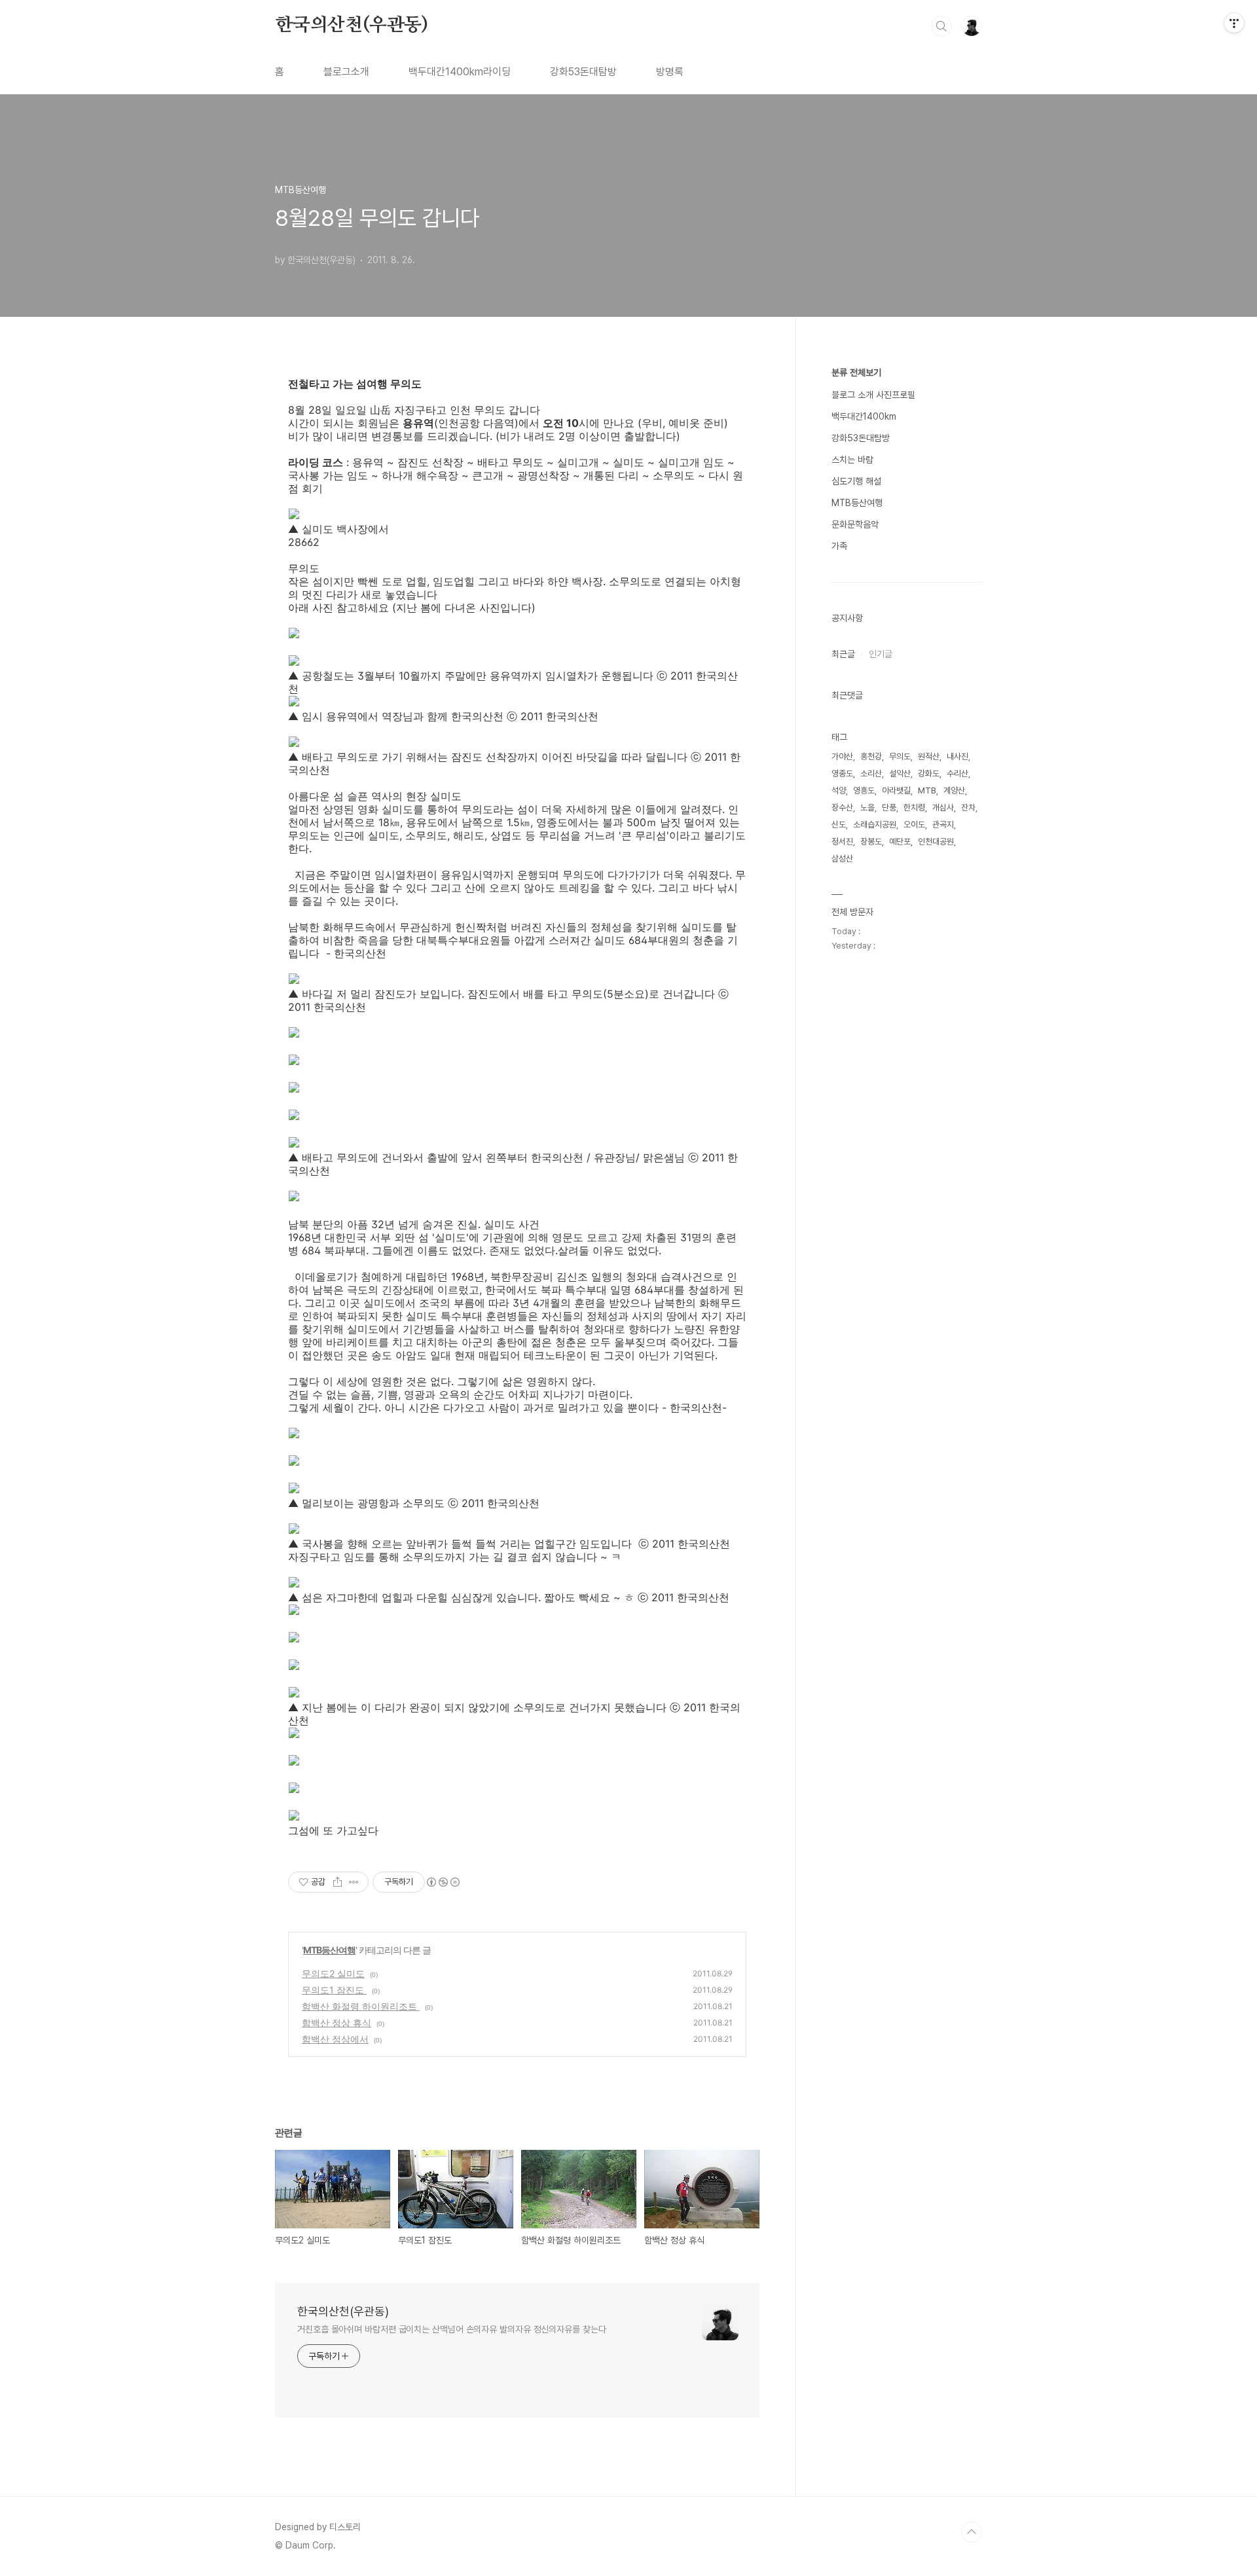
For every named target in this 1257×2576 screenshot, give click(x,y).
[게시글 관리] (354, 1882)
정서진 (842, 842)
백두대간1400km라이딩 (460, 72)
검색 (941, 26)
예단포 (900, 842)
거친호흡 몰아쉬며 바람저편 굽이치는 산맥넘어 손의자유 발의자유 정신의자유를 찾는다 (452, 2329)
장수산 (842, 807)
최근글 (843, 654)
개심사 (943, 807)
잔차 (968, 807)
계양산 (954, 790)
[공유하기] (337, 1882)
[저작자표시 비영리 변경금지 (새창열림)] (443, 1882)
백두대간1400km (864, 416)
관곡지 (943, 825)
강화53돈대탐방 (583, 72)
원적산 (929, 756)
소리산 (871, 773)
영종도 (842, 773)
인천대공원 (936, 842)
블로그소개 (346, 72)
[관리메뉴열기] (1234, 23)
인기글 (881, 654)
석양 (839, 790)
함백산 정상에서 (335, 2039)
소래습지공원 (875, 825)
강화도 (929, 773)
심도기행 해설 (856, 481)
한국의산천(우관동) (352, 26)
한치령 (914, 807)
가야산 (842, 756)
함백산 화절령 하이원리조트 (361, 2006)
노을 (867, 807)
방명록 (670, 72)
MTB (927, 790)
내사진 (957, 756)
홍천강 (871, 756)
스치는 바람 (852, 460)
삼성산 (842, 859)
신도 (839, 825)
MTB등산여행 (329, 1950)
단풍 (889, 807)
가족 (839, 546)
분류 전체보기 (856, 372)
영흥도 (864, 790)
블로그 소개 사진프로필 (873, 395)
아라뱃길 (896, 790)
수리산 (957, 773)
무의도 (900, 756)
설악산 (900, 773)
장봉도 (871, 842)
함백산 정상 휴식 (337, 2023)
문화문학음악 (855, 524)
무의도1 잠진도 (334, 1990)
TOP (972, 2532)
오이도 (914, 825)
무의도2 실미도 (333, 1973)
